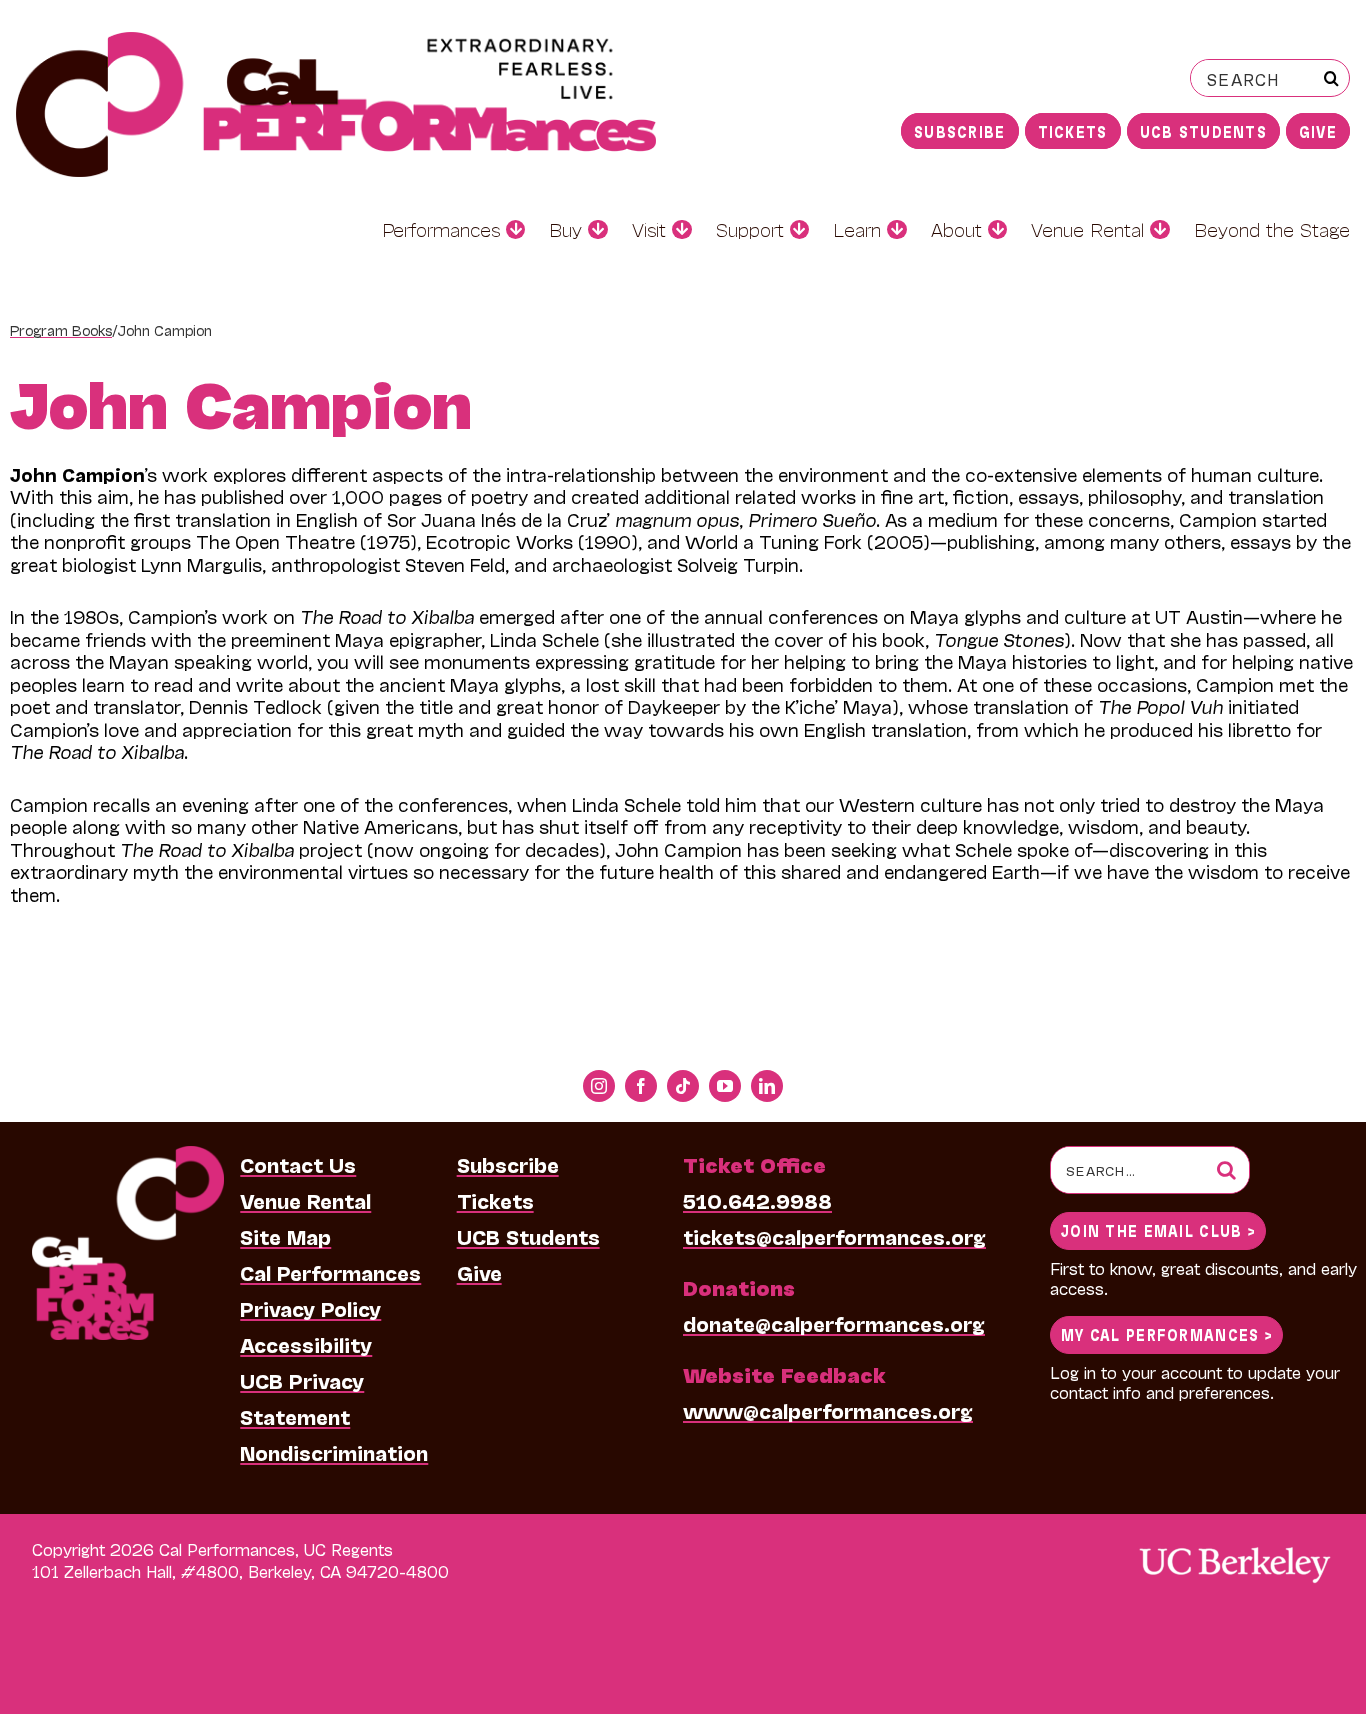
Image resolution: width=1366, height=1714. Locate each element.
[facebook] (641, 1086)
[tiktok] (683, 1086)
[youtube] (725, 1086)
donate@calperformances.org (834, 1323)
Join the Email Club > (1158, 1229)
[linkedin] (767, 1086)
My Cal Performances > (1166, 1333)
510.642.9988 (757, 1200)
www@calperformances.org (828, 1410)
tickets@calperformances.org (834, 1236)
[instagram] (599, 1086)
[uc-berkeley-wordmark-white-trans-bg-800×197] (1234, 1545)
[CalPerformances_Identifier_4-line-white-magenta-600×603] (128, 1156)
